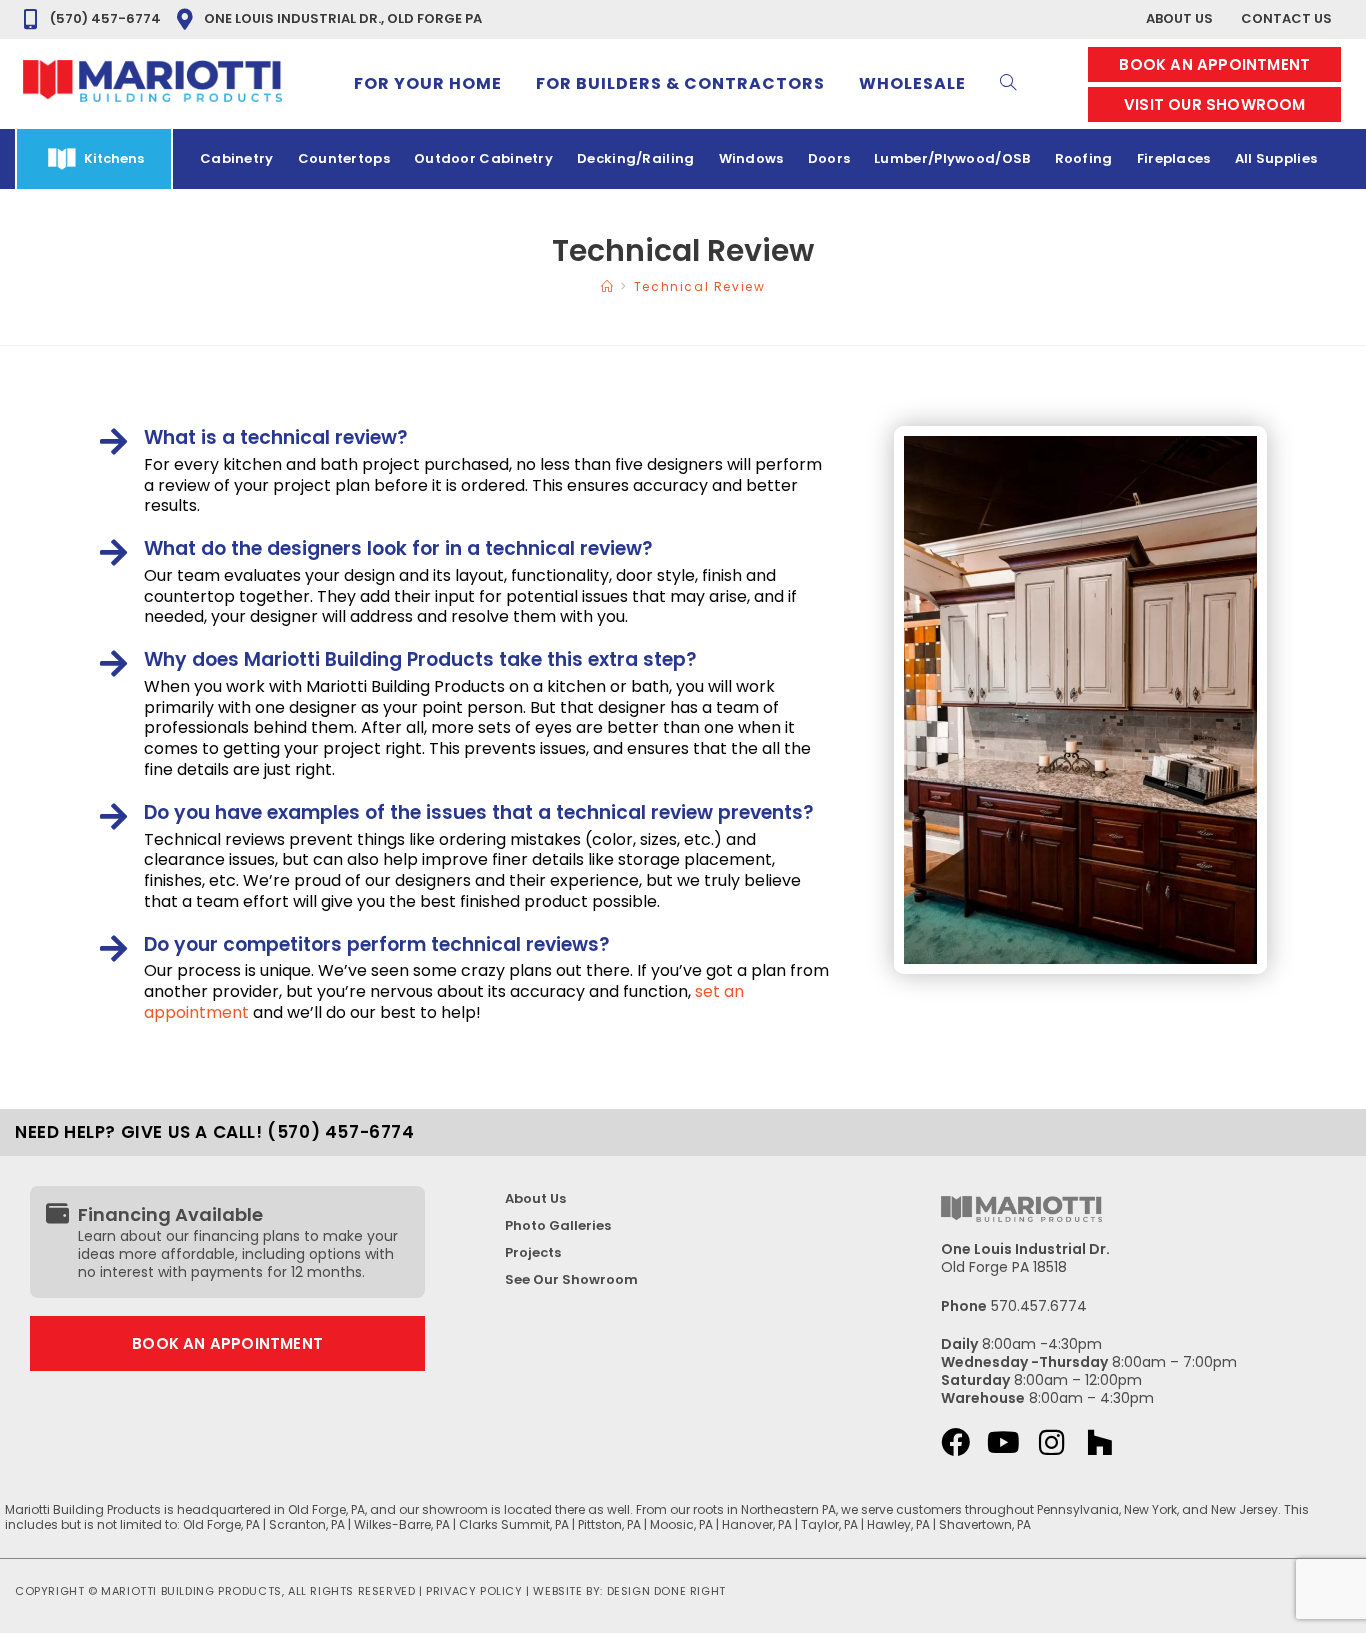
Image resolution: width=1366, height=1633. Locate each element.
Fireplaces (1174, 158)
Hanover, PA (757, 1524)
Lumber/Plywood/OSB (952, 158)
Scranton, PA (307, 1524)
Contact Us (1286, 19)
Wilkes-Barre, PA (402, 1524)
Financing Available (170, 1214)
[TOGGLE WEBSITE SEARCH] (1008, 84)
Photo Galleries (558, 1225)
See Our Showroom (571, 1279)
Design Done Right (666, 1591)
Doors (829, 158)
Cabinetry (237, 158)
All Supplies (1276, 158)
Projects (533, 1252)
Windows (751, 158)
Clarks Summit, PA (514, 1524)
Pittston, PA (609, 1524)
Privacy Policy (474, 1591)
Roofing (1084, 158)
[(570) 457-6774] (30, 19)
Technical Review (700, 286)
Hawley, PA (898, 1524)
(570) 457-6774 (105, 18)
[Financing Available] (57, 1213)
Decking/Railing (636, 158)
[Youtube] (1003, 1442)
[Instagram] (1051, 1442)
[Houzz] (1099, 1442)
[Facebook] (955, 1442)
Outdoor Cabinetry (483, 158)
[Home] (608, 286)
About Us (1179, 19)
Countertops (344, 158)
